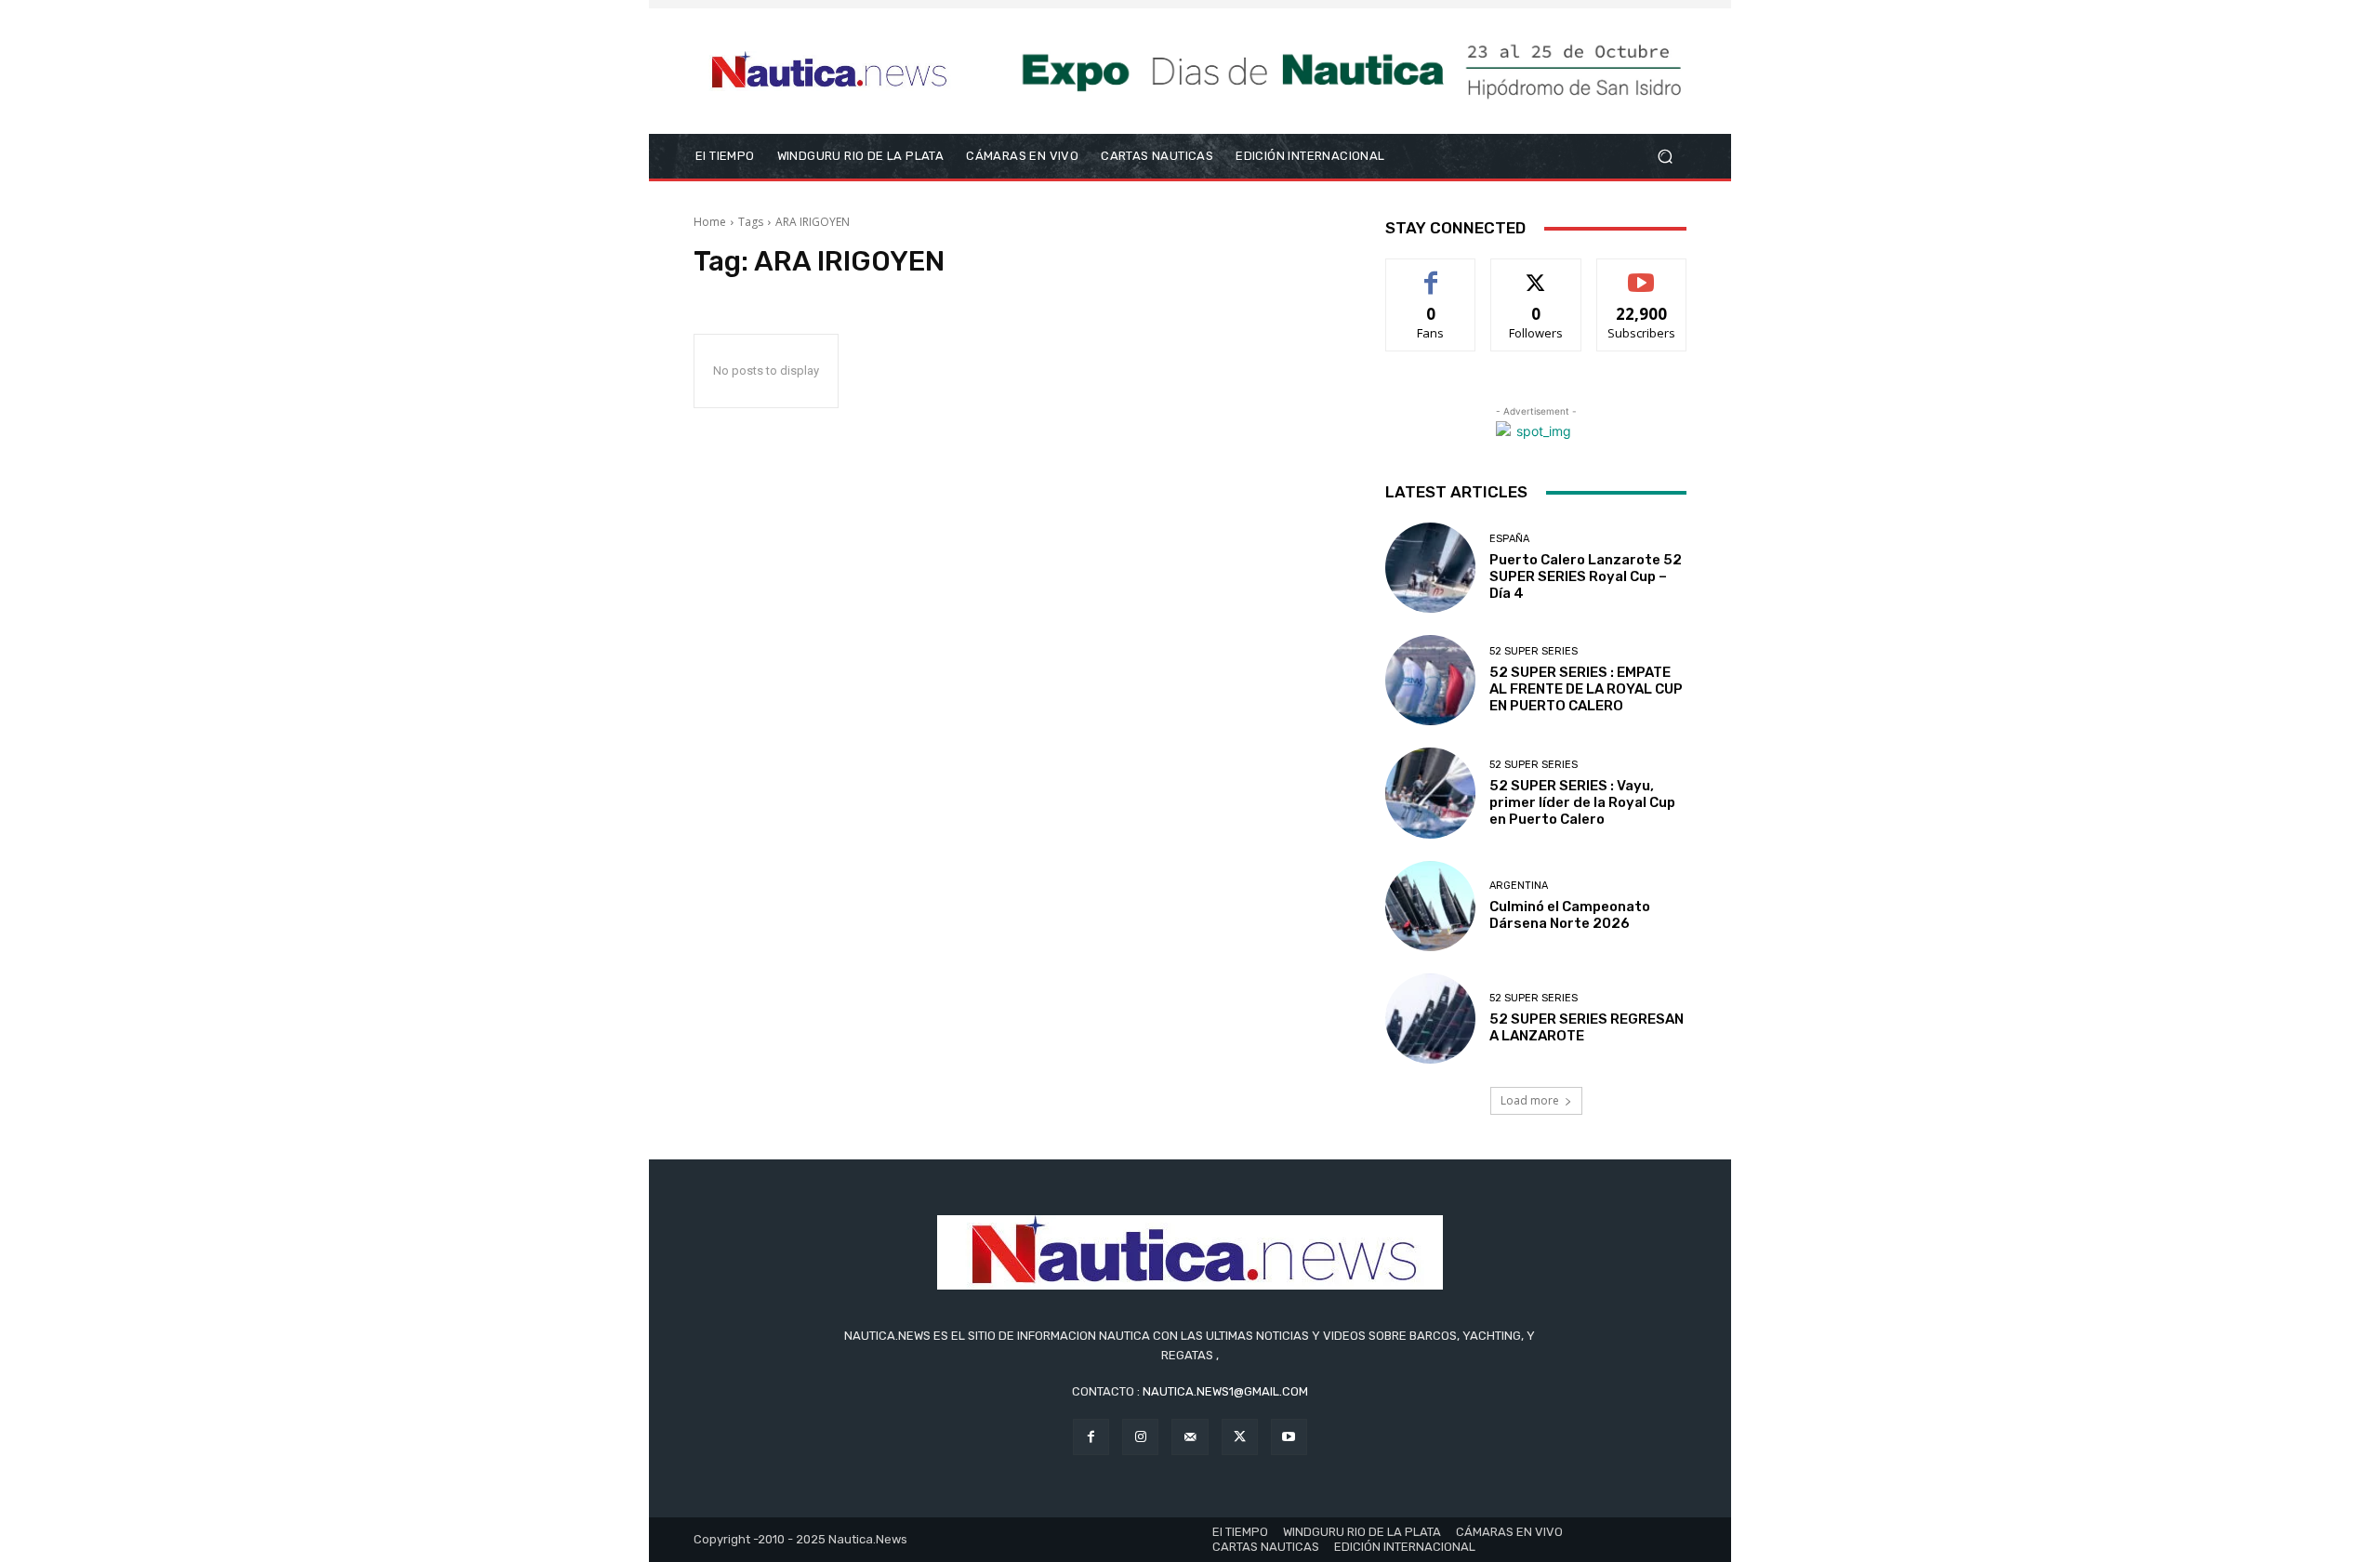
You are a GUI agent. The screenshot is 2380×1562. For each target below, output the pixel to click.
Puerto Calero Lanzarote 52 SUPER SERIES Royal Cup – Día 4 (1586, 576)
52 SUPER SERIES (1534, 651)
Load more (1530, 1100)
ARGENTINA (1519, 886)
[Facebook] (1091, 1437)
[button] (1665, 157)
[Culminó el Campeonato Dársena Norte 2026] (1430, 906)
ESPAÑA (1509, 539)
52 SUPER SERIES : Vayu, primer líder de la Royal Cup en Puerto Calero (1582, 802)
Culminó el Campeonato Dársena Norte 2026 (1570, 915)
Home (710, 222)
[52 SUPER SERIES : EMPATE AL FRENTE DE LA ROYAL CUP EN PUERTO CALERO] (1430, 680)
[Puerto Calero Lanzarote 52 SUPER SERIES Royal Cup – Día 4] (1430, 568)
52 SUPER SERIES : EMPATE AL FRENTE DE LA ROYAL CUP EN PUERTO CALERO (1586, 689)
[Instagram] (1140, 1437)
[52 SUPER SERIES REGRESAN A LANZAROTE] (1430, 1019)
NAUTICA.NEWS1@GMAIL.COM (1225, 1391)
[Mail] (1190, 1437)
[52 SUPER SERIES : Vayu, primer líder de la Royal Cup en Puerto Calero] (1430, 793)
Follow (1536, 273)
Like (1431, 273)
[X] (1240, 1437)
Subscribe (1642, 273)
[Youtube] (1289, 1437)
